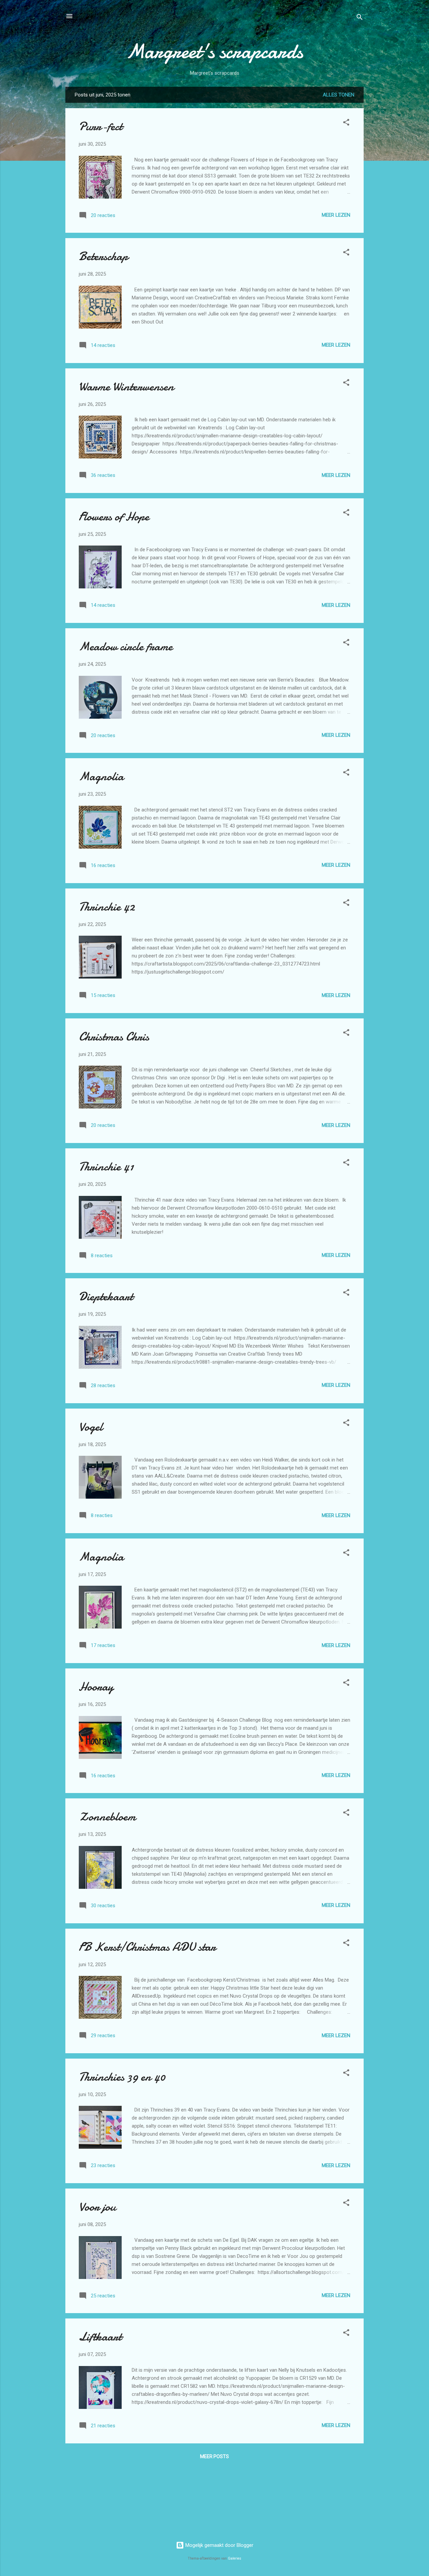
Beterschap (103, 256)
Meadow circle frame (126, 647)
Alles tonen (339, 95)
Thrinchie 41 (106, 1167)
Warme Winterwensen (126, 387)
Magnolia (101, 776)
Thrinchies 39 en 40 (122, 2077)
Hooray (96, 1687)
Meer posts (214, 2456)
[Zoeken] (360, 18)
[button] (346, 123)
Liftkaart (100, 2337)
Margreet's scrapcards (214, 51)
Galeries (235, 2558)
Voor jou (97, 2207)
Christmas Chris (114, 1037)
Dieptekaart (106, 1297)
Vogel (91, 1427)
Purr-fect (101, 126)
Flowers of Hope (114, 517)
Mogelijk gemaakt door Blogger (219, 2545)
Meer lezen (336, 215)
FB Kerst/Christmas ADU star (147, 1947)
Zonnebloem (107, 1817)
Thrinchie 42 (107, 907)
